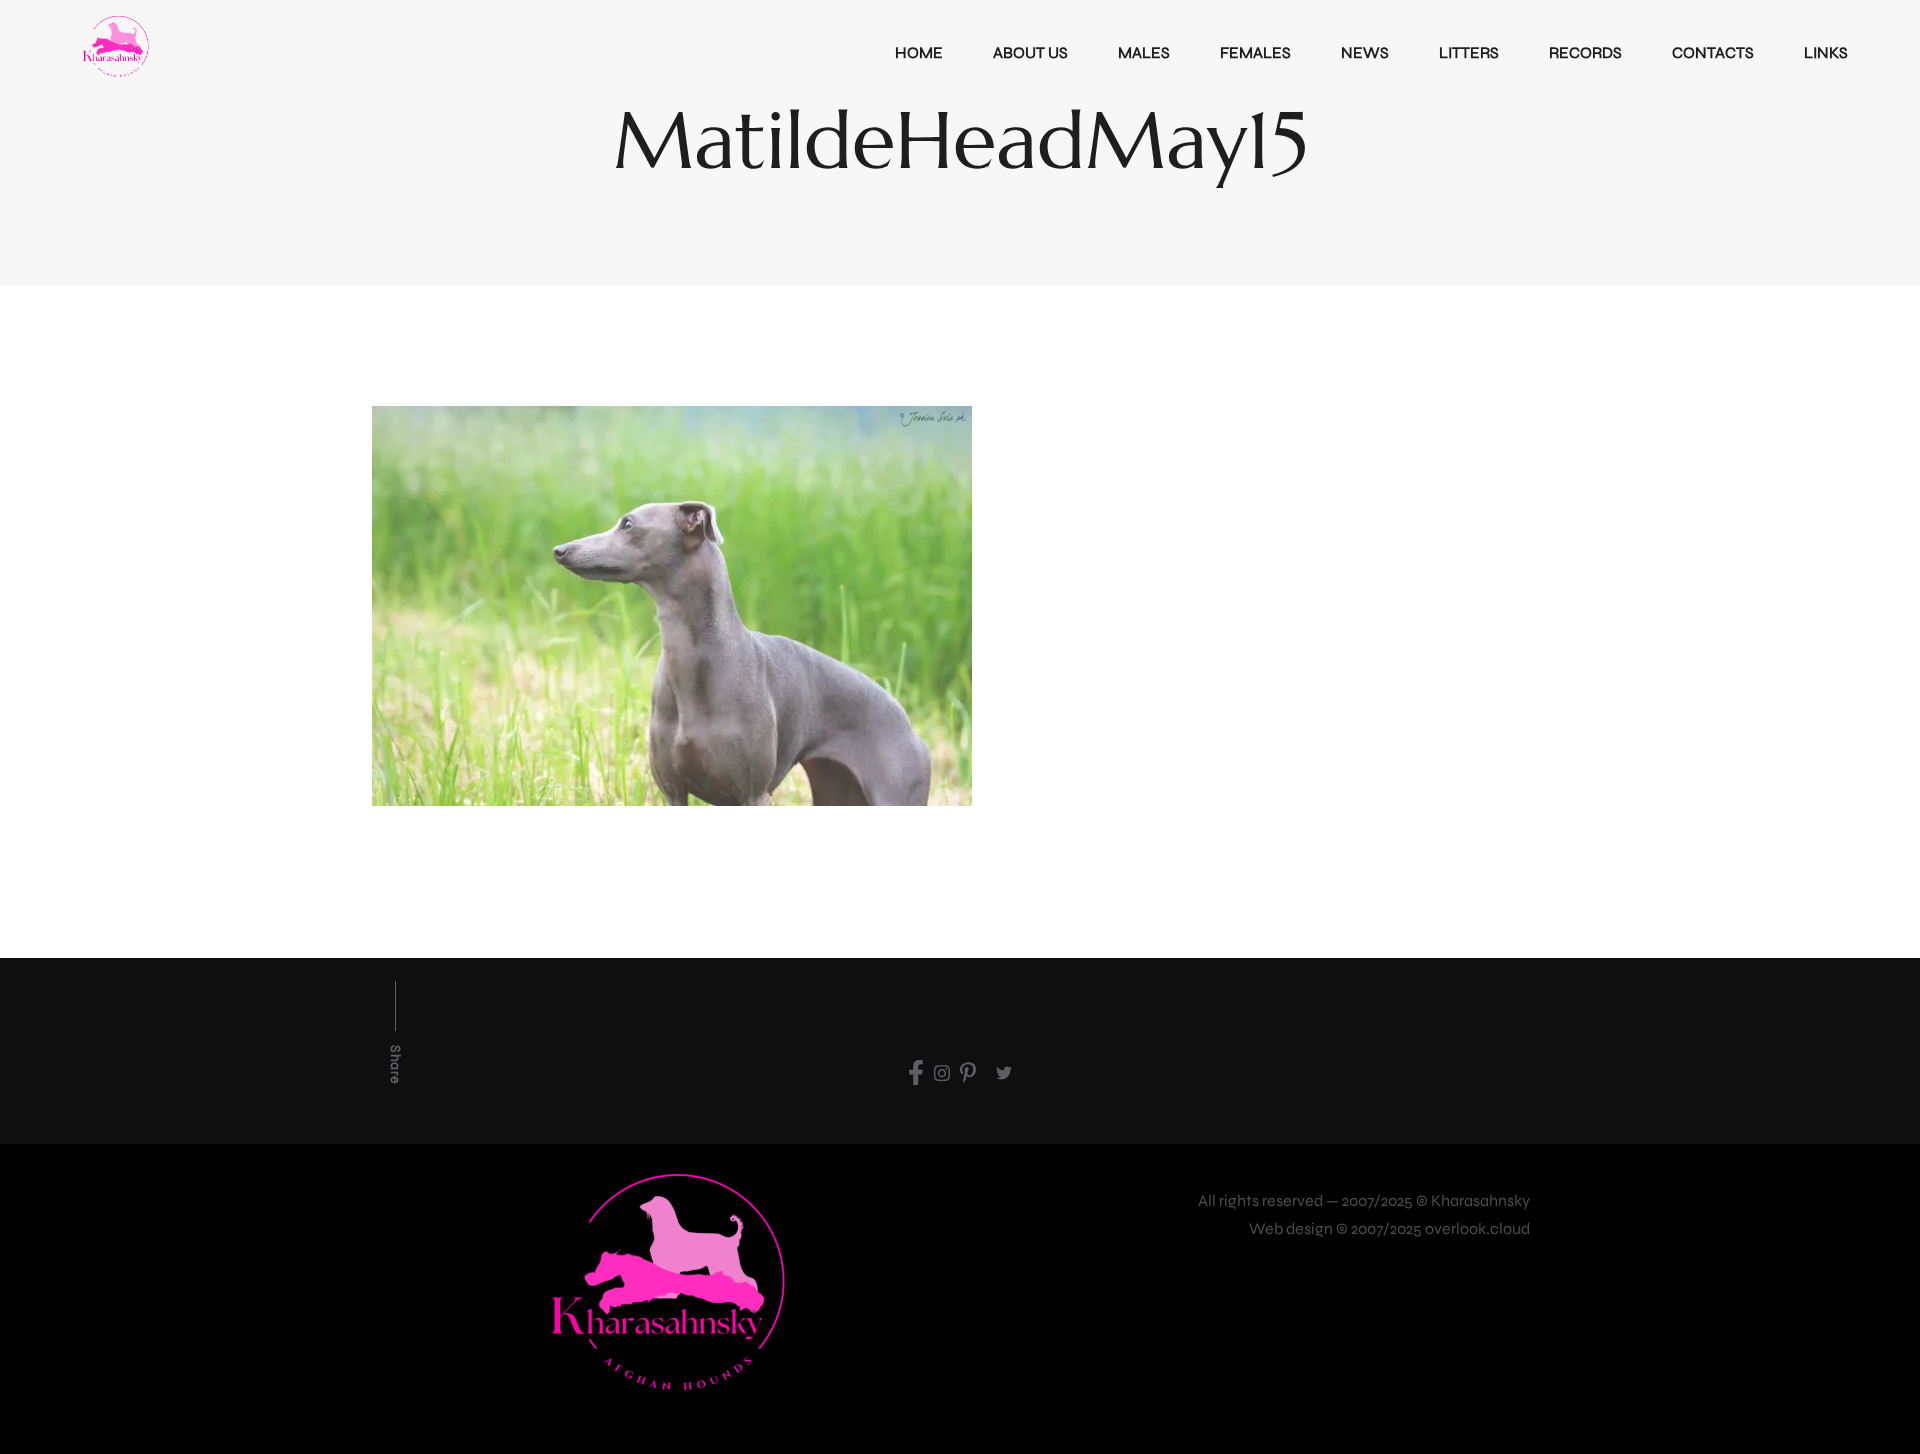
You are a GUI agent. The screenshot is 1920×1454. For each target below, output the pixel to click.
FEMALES (1255, 52)
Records (1585, 52)
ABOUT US (1030, 52)
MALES (1144, 52)
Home (919, 52)
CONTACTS (1713, 52)
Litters (1469, 52)
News (1365, 52)
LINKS (1826, 52)
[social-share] (916, 1072)
